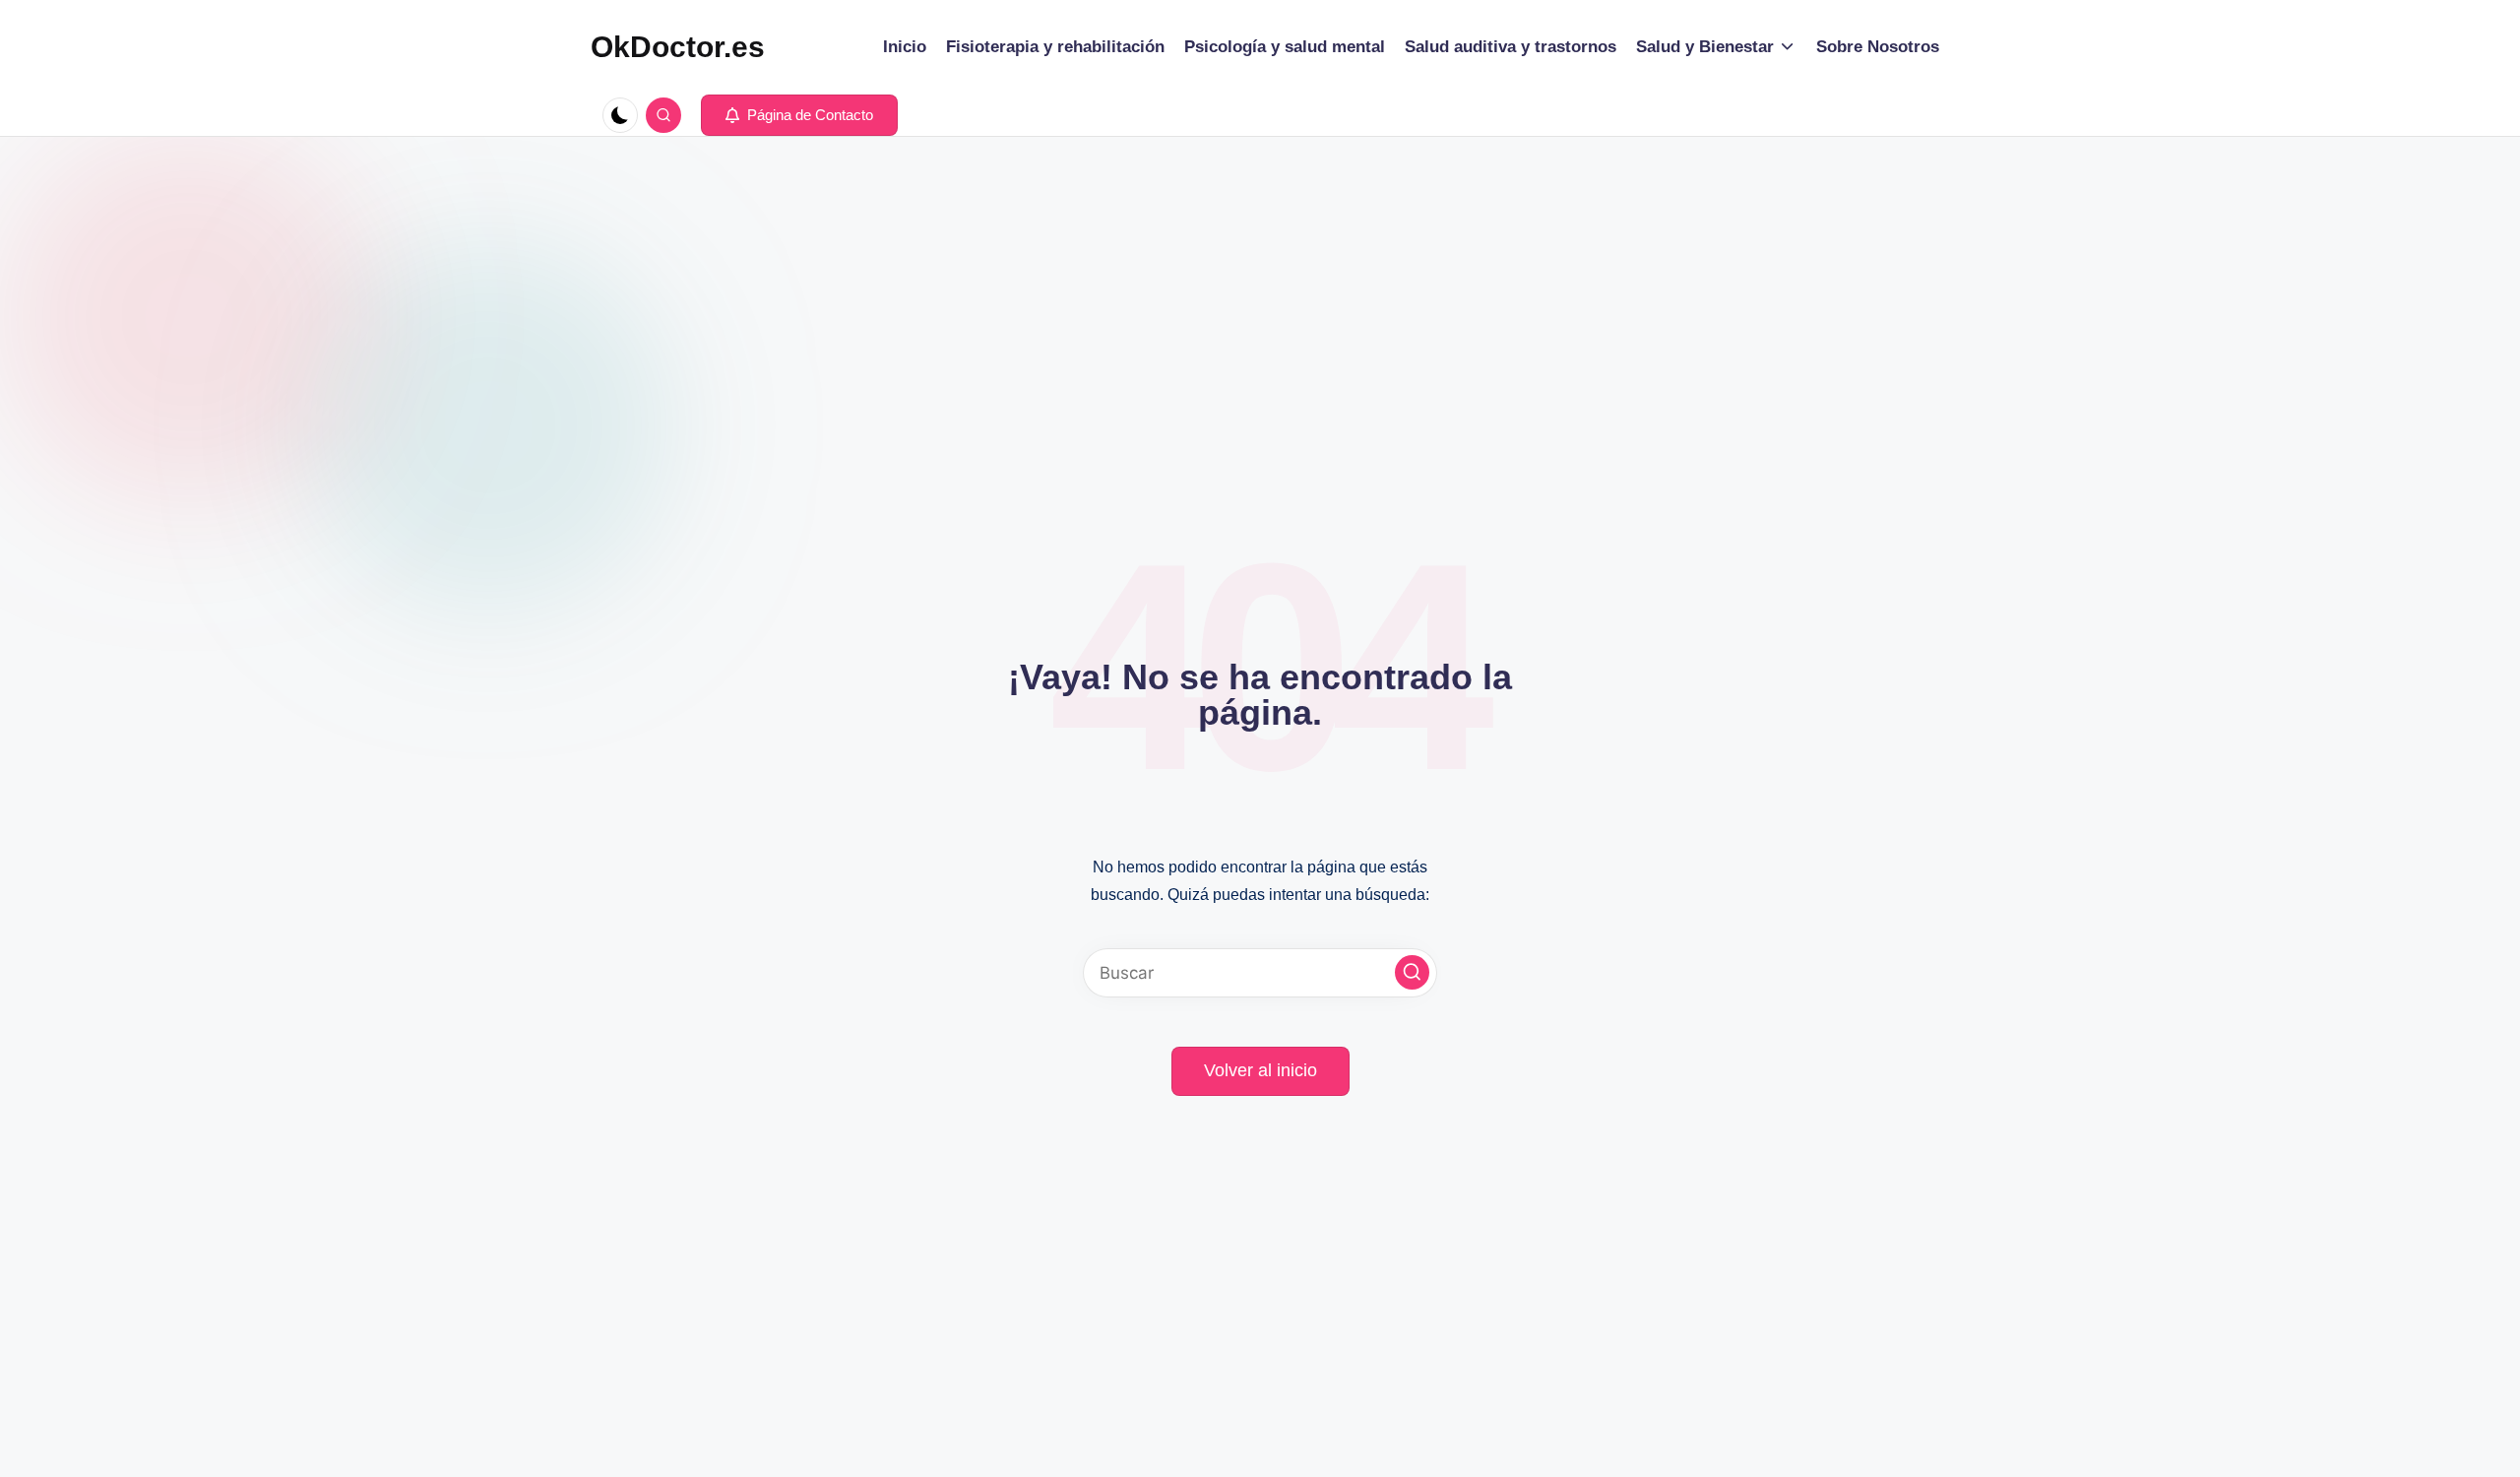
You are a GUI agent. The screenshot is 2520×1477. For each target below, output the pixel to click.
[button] (799, 115)
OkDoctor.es (678, 47)
